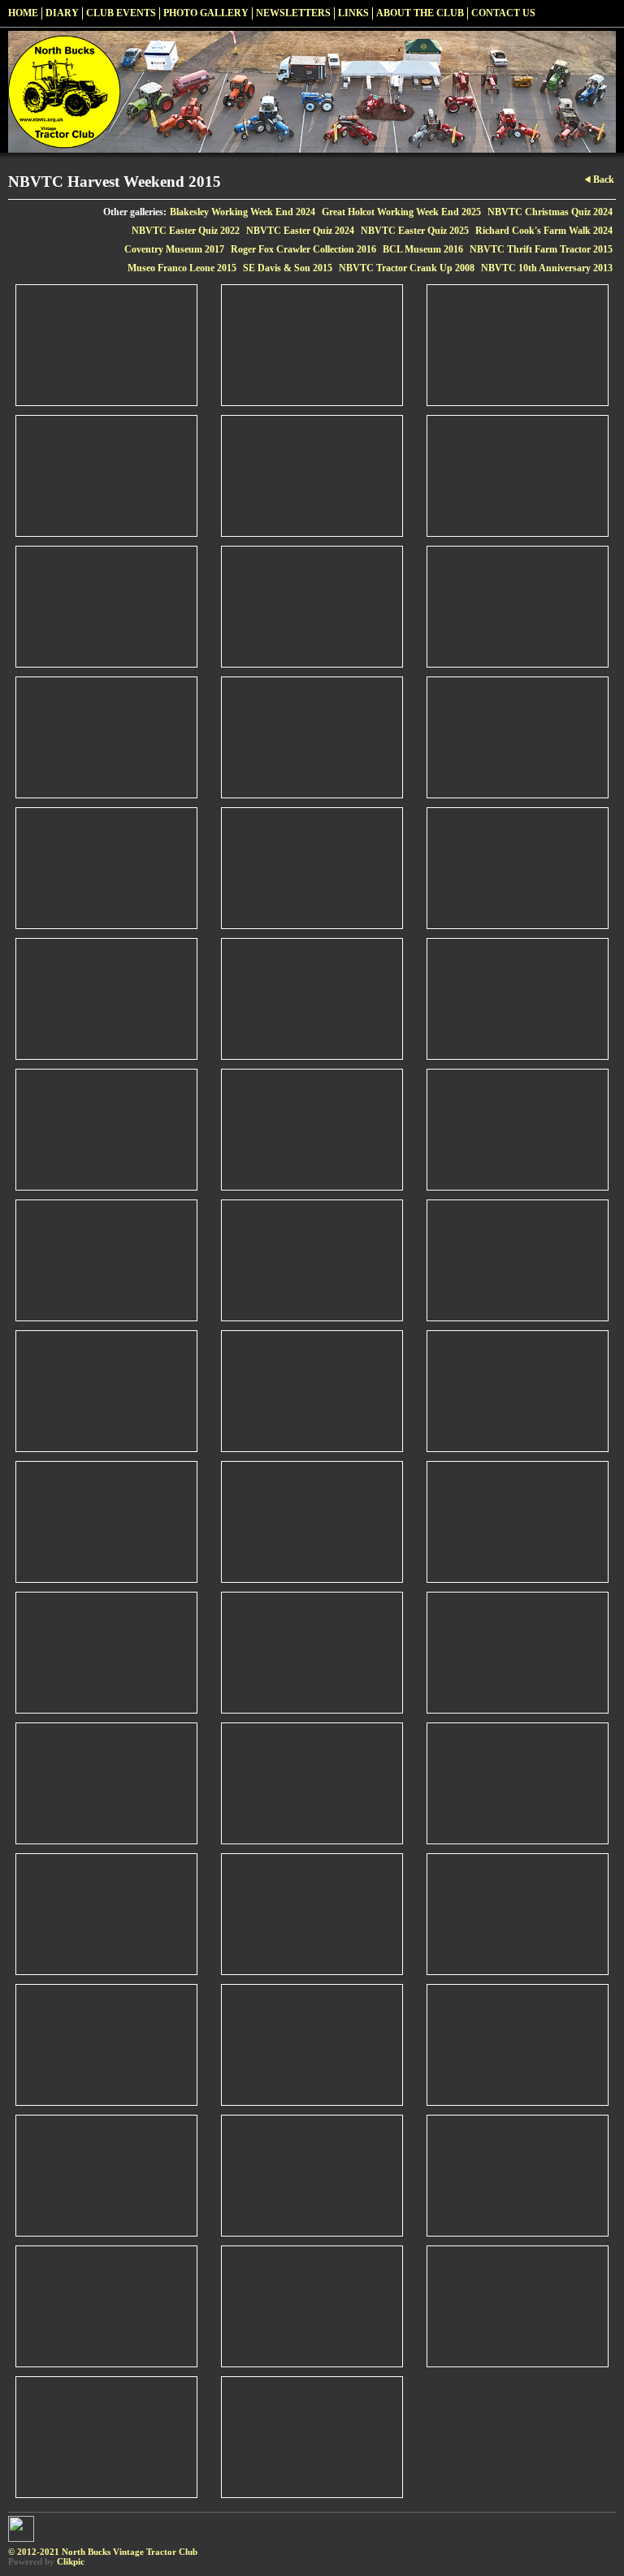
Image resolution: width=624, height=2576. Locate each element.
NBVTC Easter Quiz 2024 (300, 231)
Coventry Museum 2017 (174, 249)
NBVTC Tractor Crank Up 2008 (407, 268)
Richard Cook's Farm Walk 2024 (544, 231)
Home (23, 13)
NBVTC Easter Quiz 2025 (415, 231)
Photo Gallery (206, 13)
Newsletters (293, 13)
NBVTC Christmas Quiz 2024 (550, 212)
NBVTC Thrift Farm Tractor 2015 (541, 249)
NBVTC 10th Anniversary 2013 (547, 268)
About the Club (420, 13)
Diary (62, 13)
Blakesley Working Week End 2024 (243, 212)
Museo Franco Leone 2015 (182, 268)
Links (353, 13)
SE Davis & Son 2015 (288, 268)
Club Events (121, 13)
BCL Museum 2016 (423, 249)
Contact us (503, 13)
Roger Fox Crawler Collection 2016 (303, 249)
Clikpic (71, 2561)
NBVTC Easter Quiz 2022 (186, 231)
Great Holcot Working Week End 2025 (401, 212)
